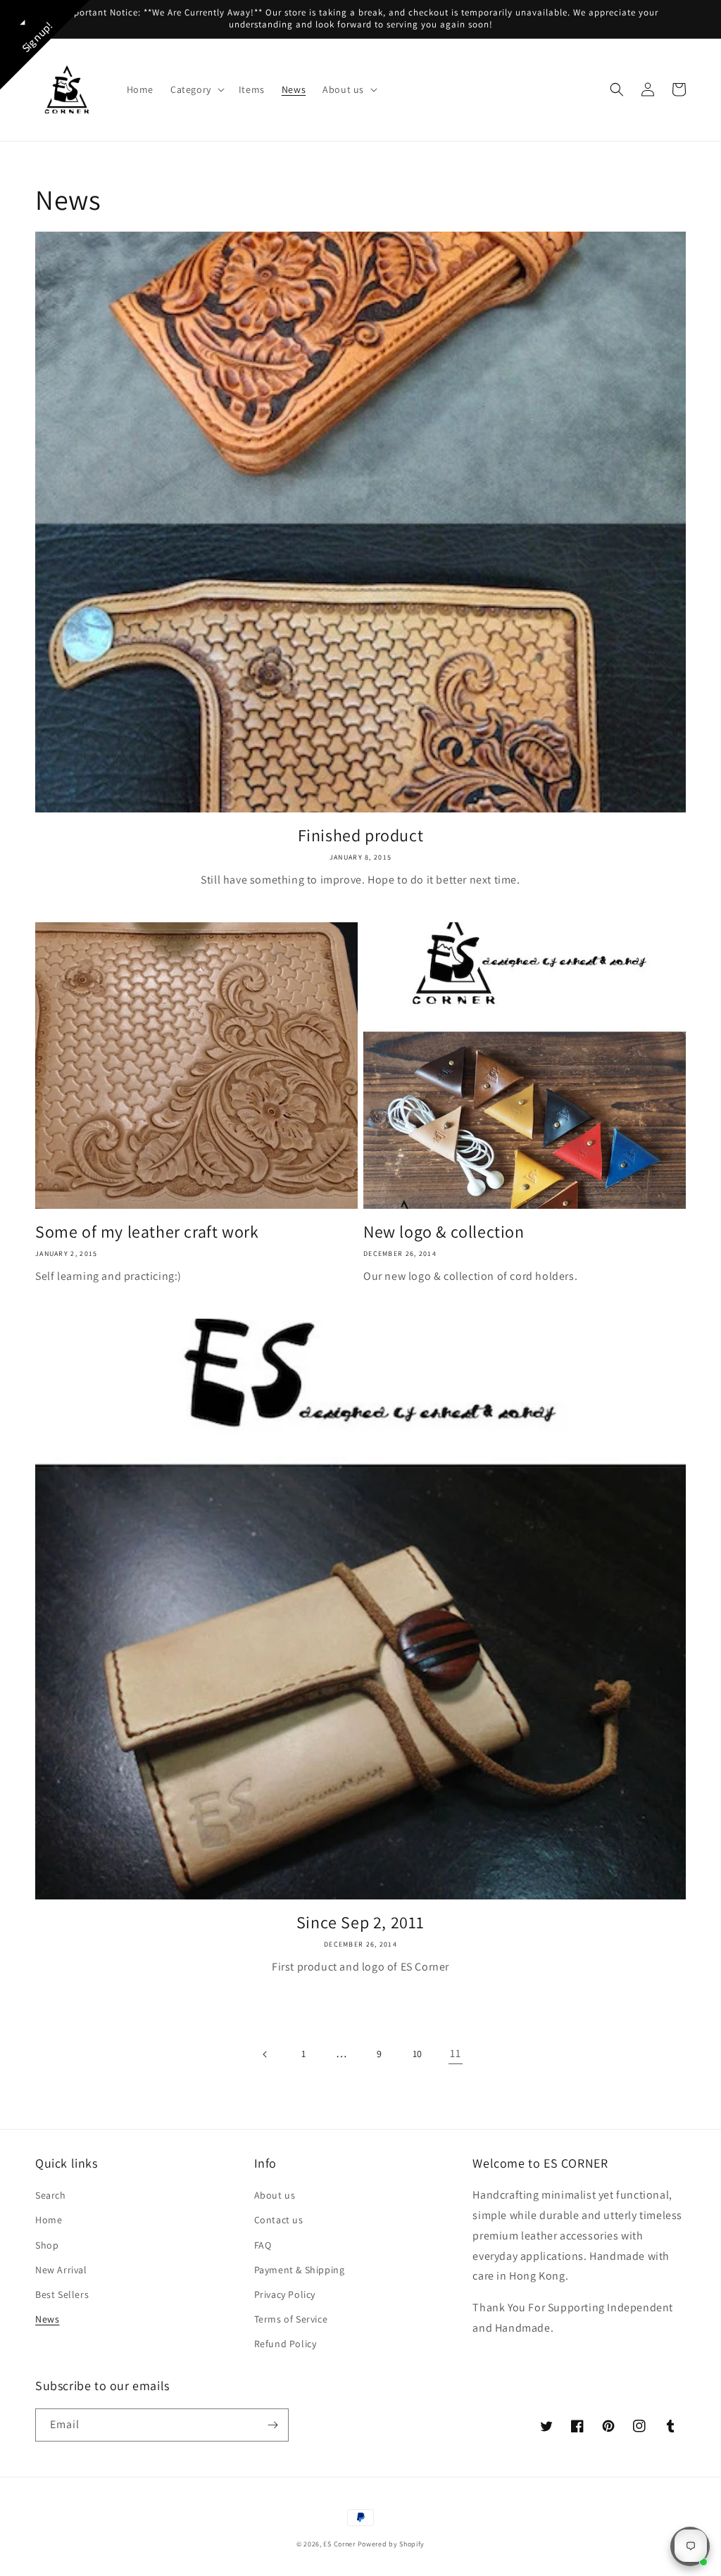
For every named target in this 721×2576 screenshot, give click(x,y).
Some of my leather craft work (147, 1232)
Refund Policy (286, 2344)
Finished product (361, 835)
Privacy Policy (285, 2294)
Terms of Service (291, 2319)
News (47, 2319)
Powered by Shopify (391, 2544)
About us (275, 2195)
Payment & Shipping (300, 2270)
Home (49, 2220)
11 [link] (455, 2053)
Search (51, 2195)
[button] (196, 89)
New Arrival (61, 2270)
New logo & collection (444, 1232)
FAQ (263, 2245)
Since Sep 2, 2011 (360, 1922)
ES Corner (339, 2544)
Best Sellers (62, 2294)
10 (418, 2054)
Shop (47, 2245)
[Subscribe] (272, 2425)
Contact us (279, 2220)
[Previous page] (265, 2054)
